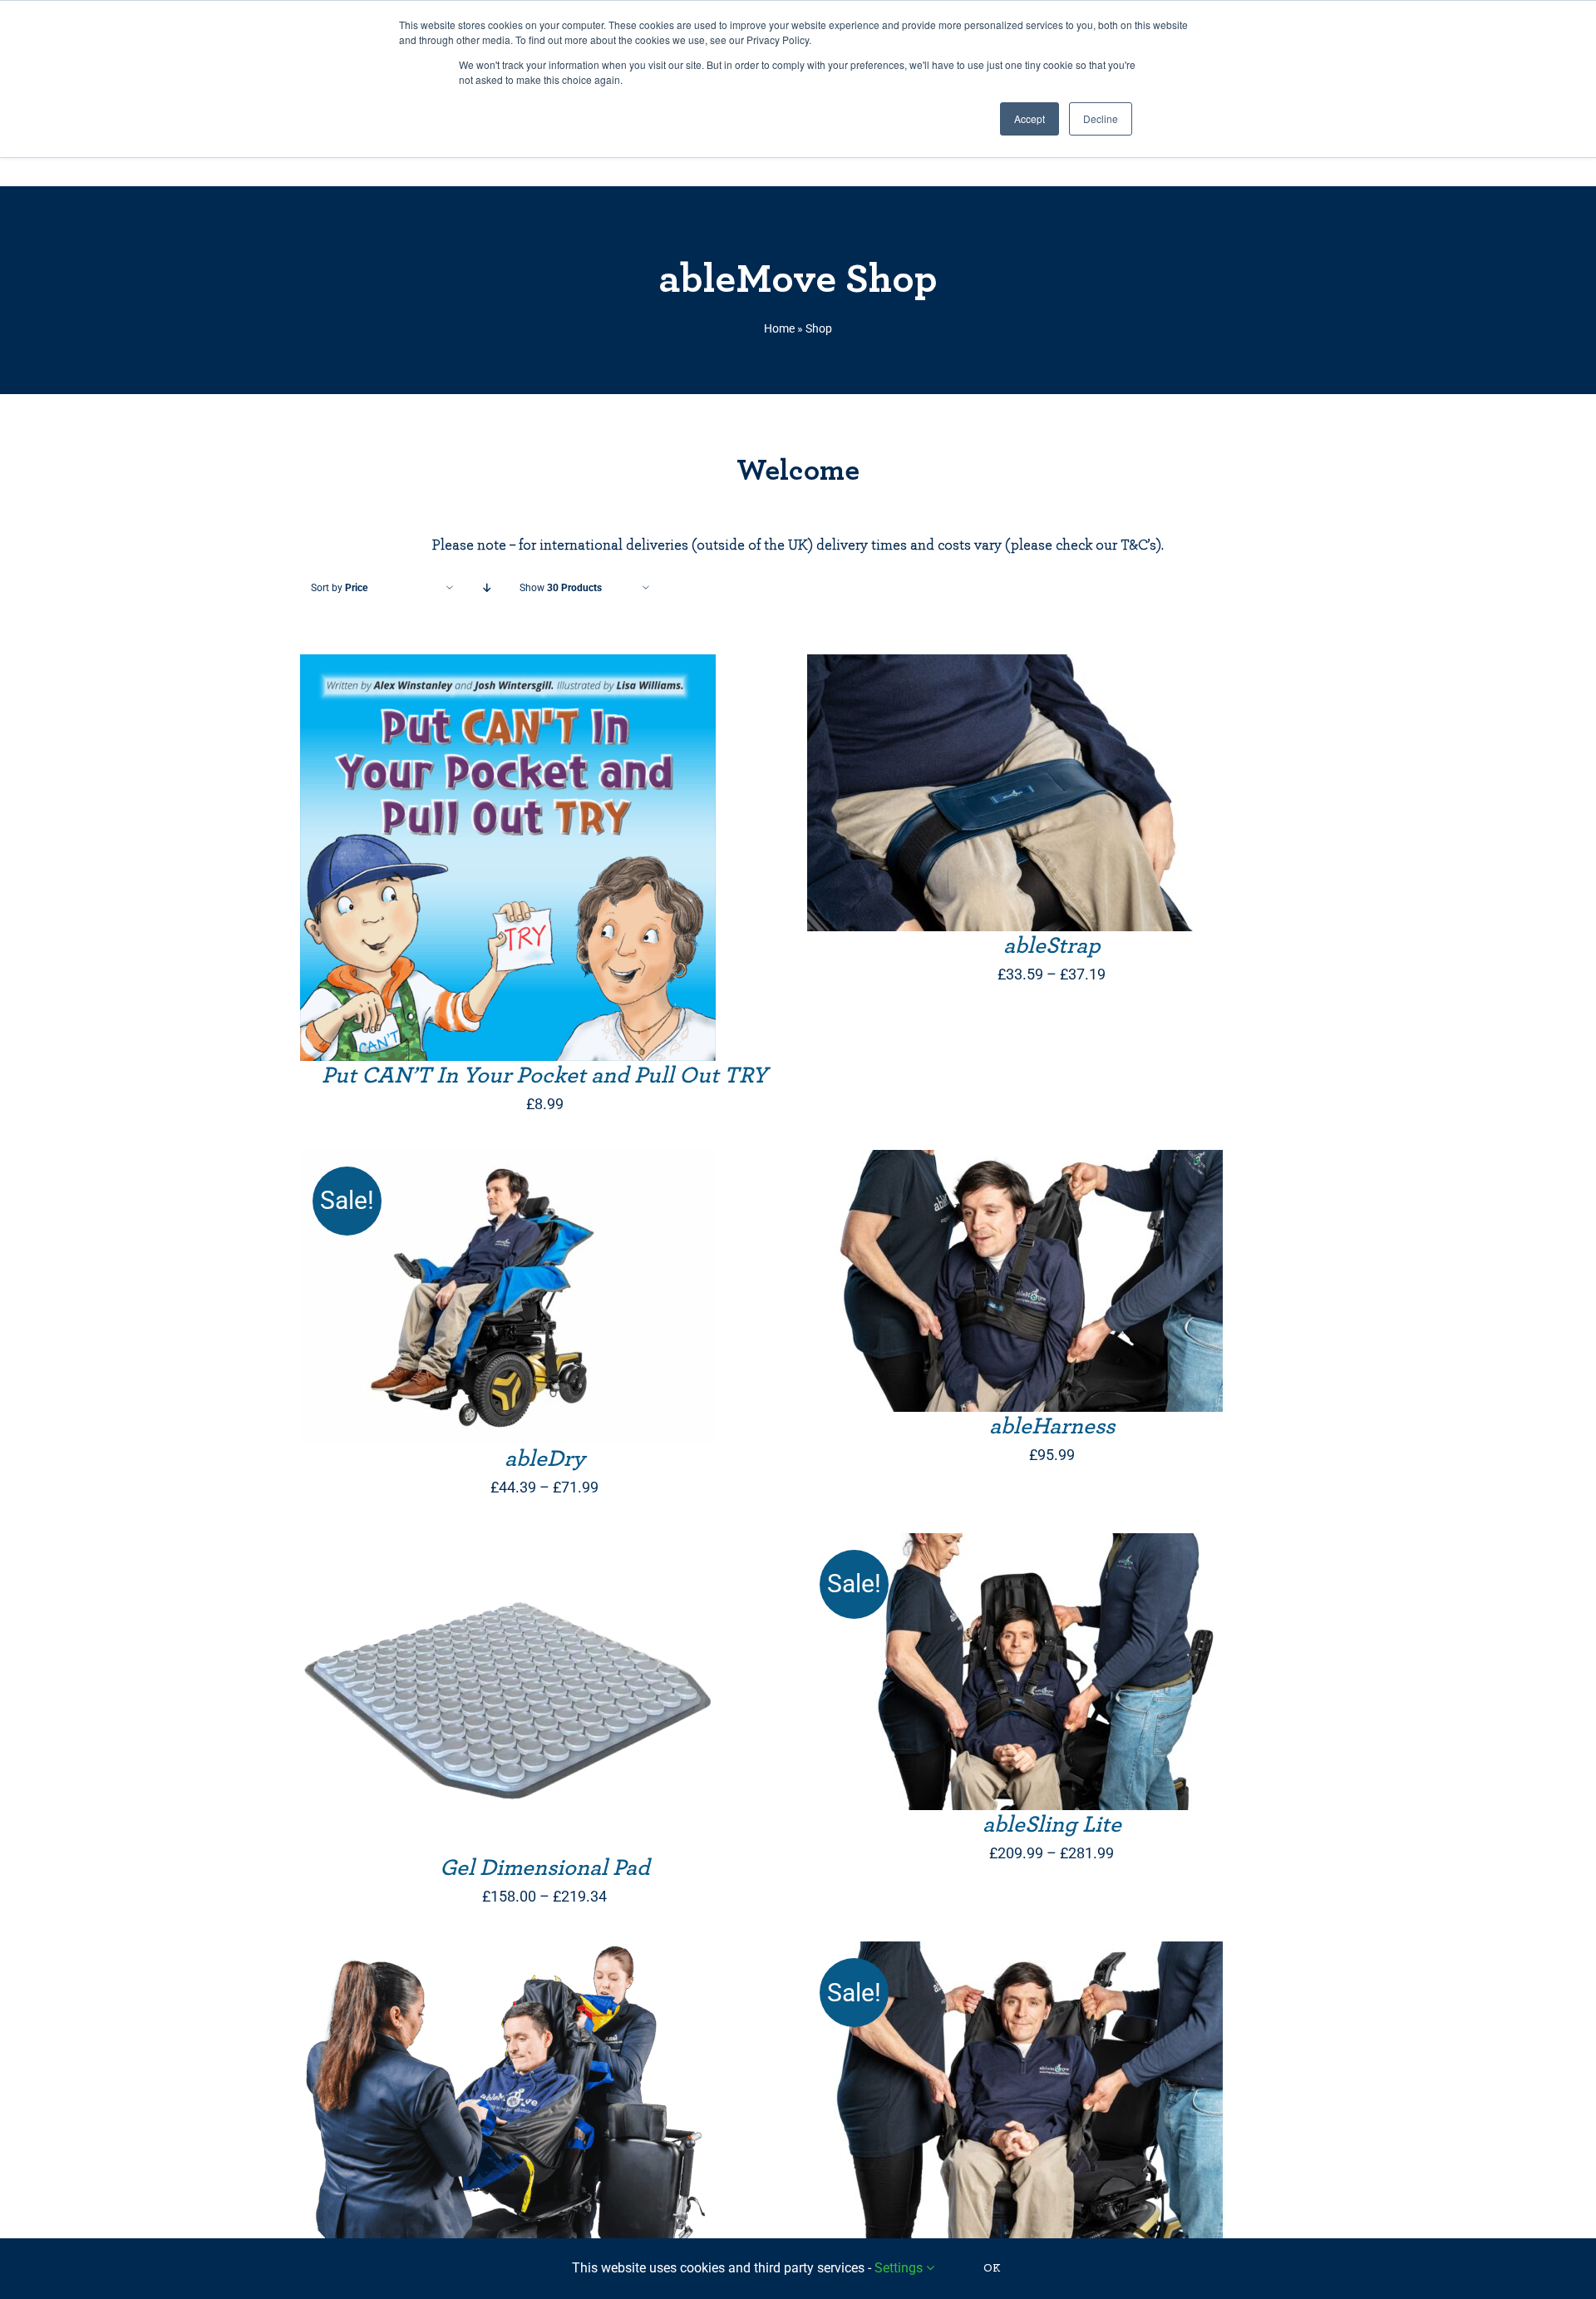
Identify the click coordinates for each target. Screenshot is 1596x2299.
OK (992, 2268)
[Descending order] (487, 588)
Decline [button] (1101, 118)
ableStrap (1052, 946)
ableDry (545, 1459)
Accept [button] (1030, 118)
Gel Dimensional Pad (545, 1868)
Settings (900, 2268)
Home (779, 328)
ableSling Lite (1052, 1825)
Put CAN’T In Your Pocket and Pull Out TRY (544, 1076)
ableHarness (1052, 1427)
